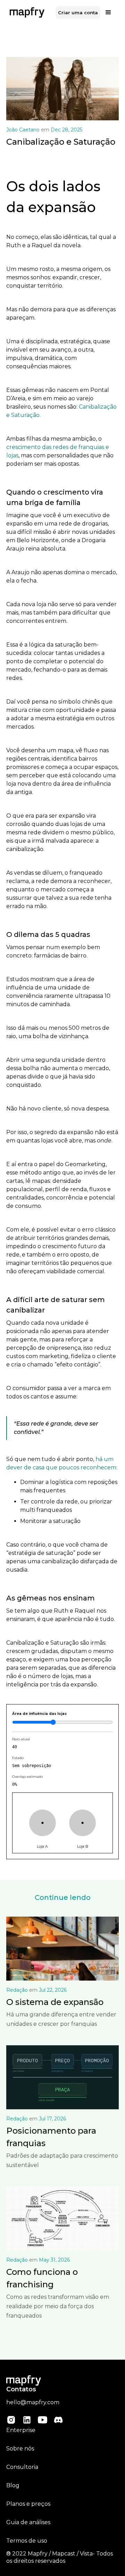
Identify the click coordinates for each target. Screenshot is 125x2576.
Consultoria (22, 2467)
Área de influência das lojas (39, 1714)
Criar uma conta (78, 13)
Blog (13, 2485)
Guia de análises (28, 2522)
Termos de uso (27, 2541)
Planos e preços (28, 2504)
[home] (25, 13)
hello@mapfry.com (33, 2402)
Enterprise (21, 2430)
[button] (108, 13)
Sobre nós (20, 2449)
